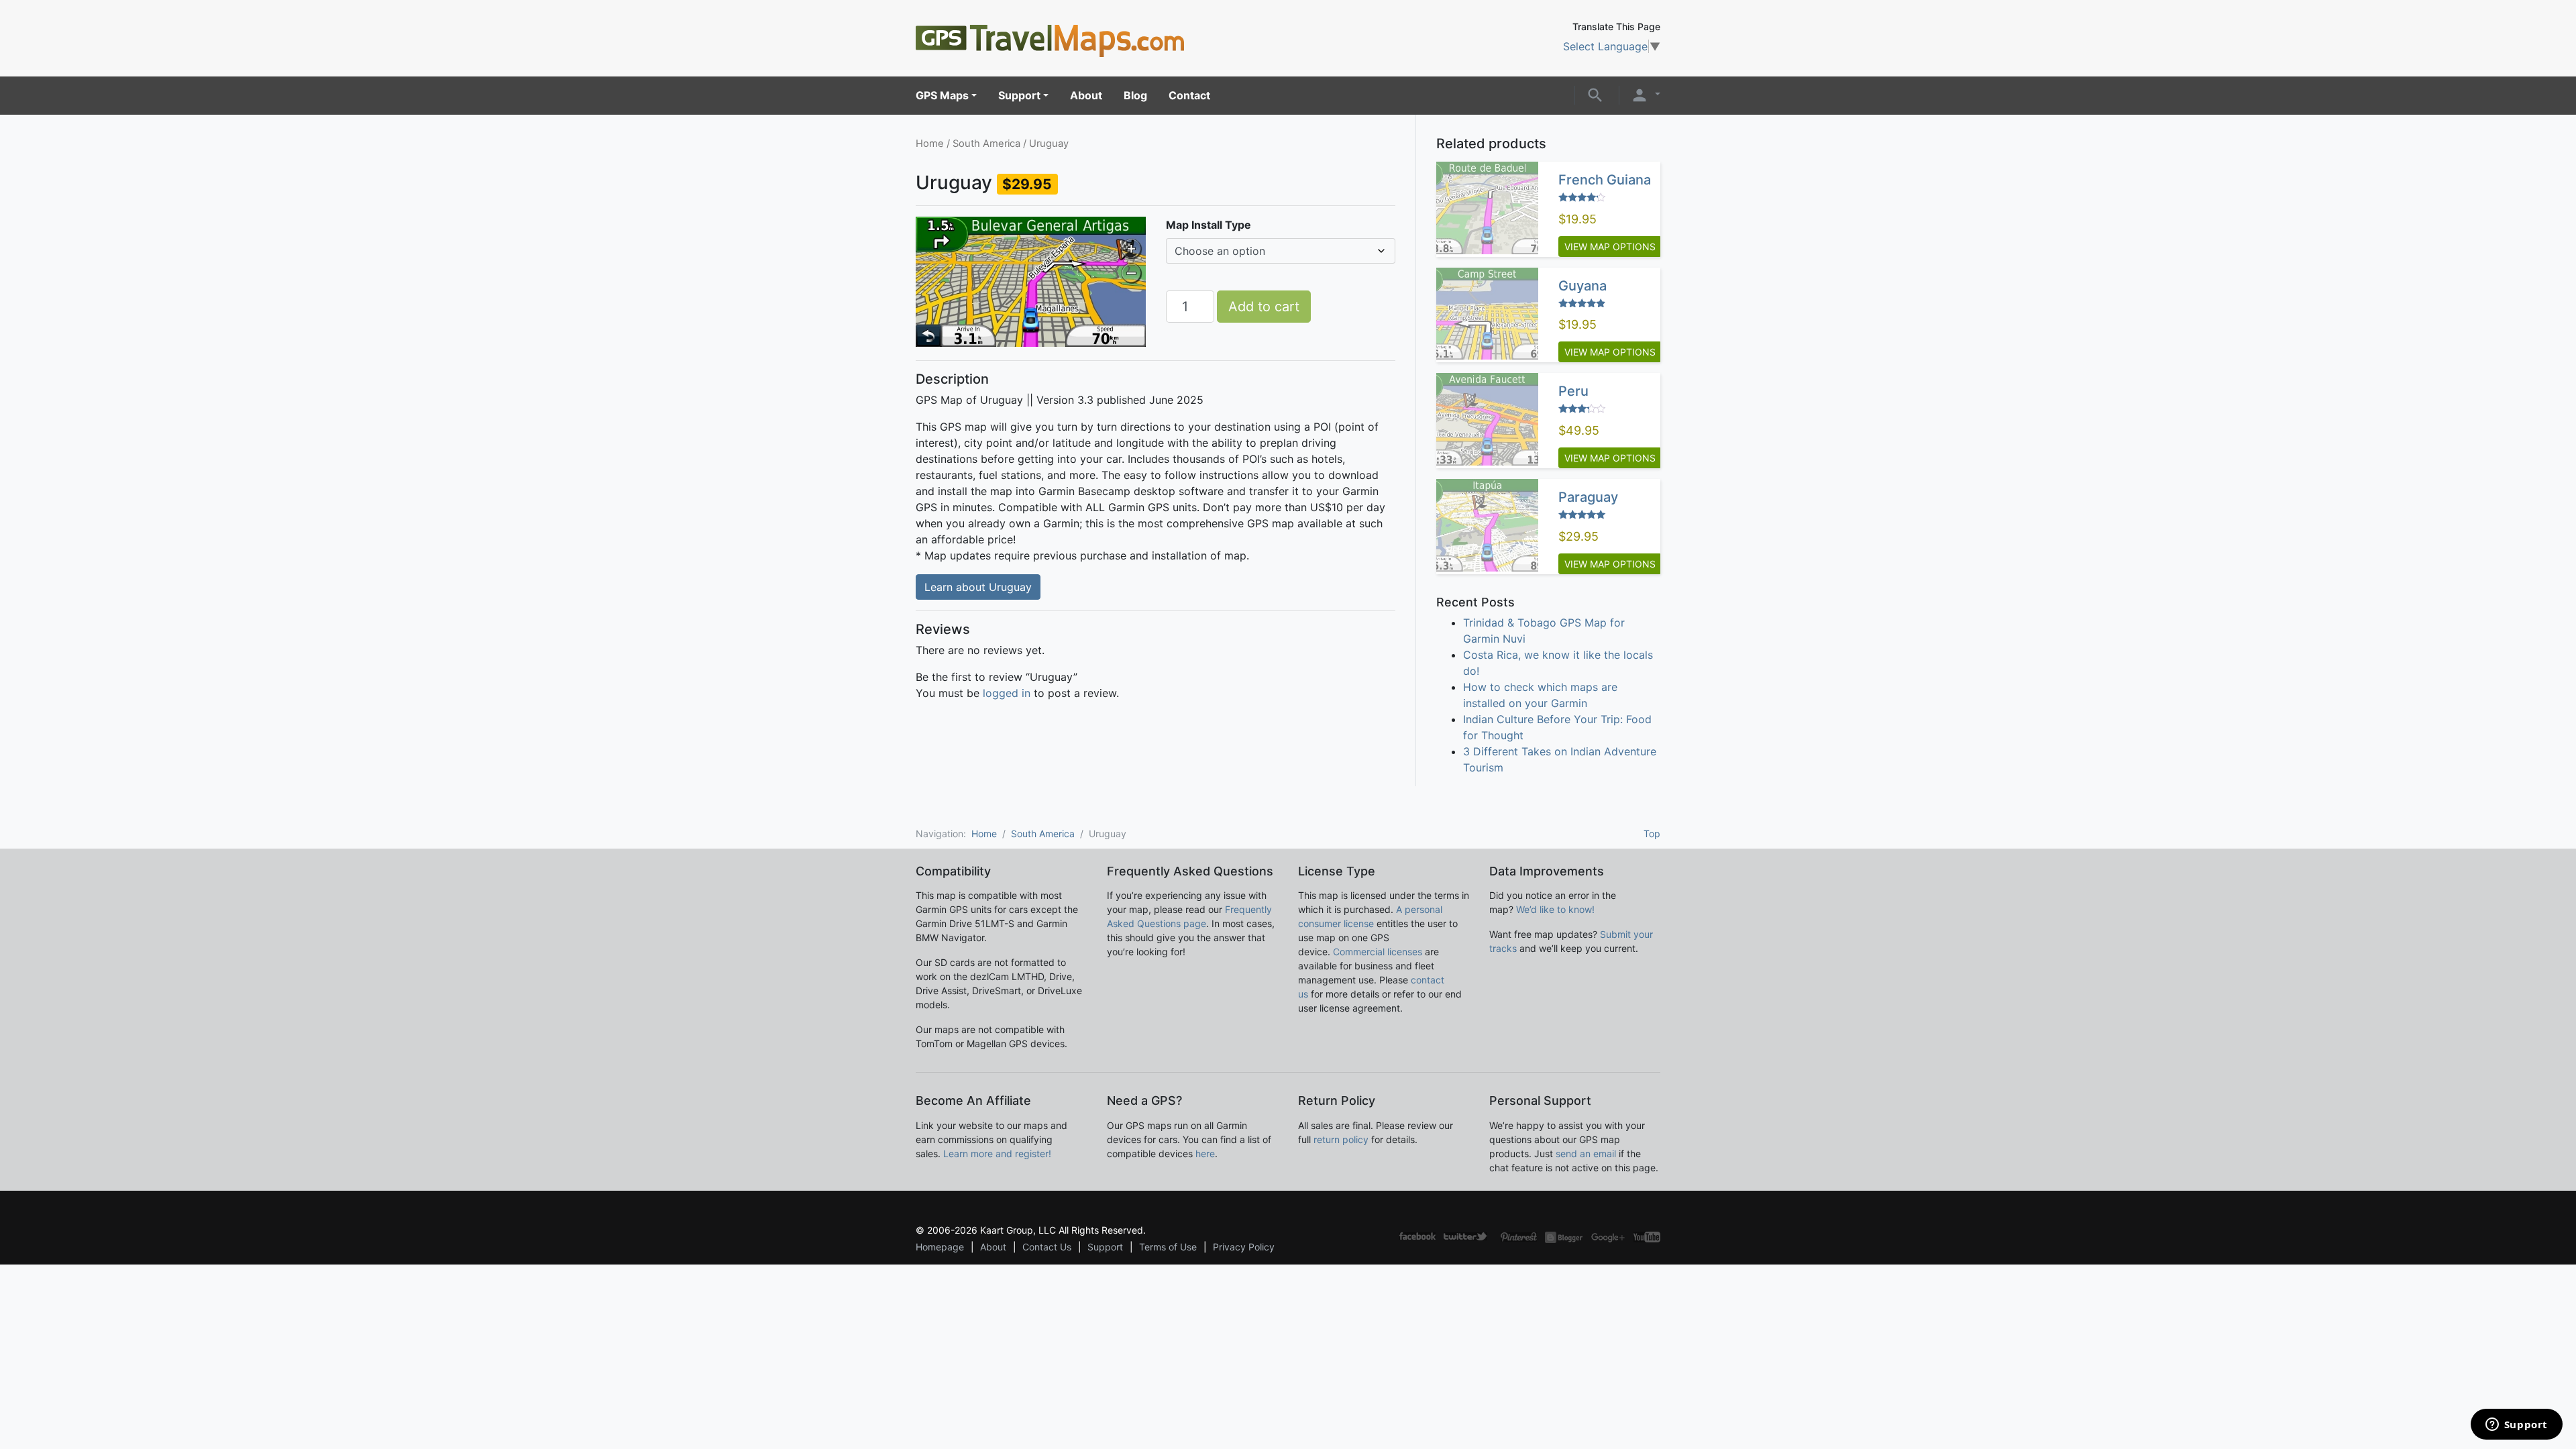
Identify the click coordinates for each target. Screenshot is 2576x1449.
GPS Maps (942, 95)
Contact (1189, 95)
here (1205, 1153)
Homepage (940, 1247)
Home (930, 144)
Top (1652, 834)
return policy (1341, 1139)
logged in (1007, 693)
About (1086, 95)
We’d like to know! (1555, 909)
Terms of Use (1168, 1247)
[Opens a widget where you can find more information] (2516, 1426)
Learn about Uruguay (978, 587)
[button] (1595, 94)
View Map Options (1610, 247)
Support (1019, 95)
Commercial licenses (1378, 952)
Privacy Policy (1244, 1247)
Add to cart (1264, 307)
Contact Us (1047, 1247)
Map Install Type (1209, 225)
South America (986, 144)
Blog (1135, 95)
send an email (1586, 1153)
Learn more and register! (997, 1153)
